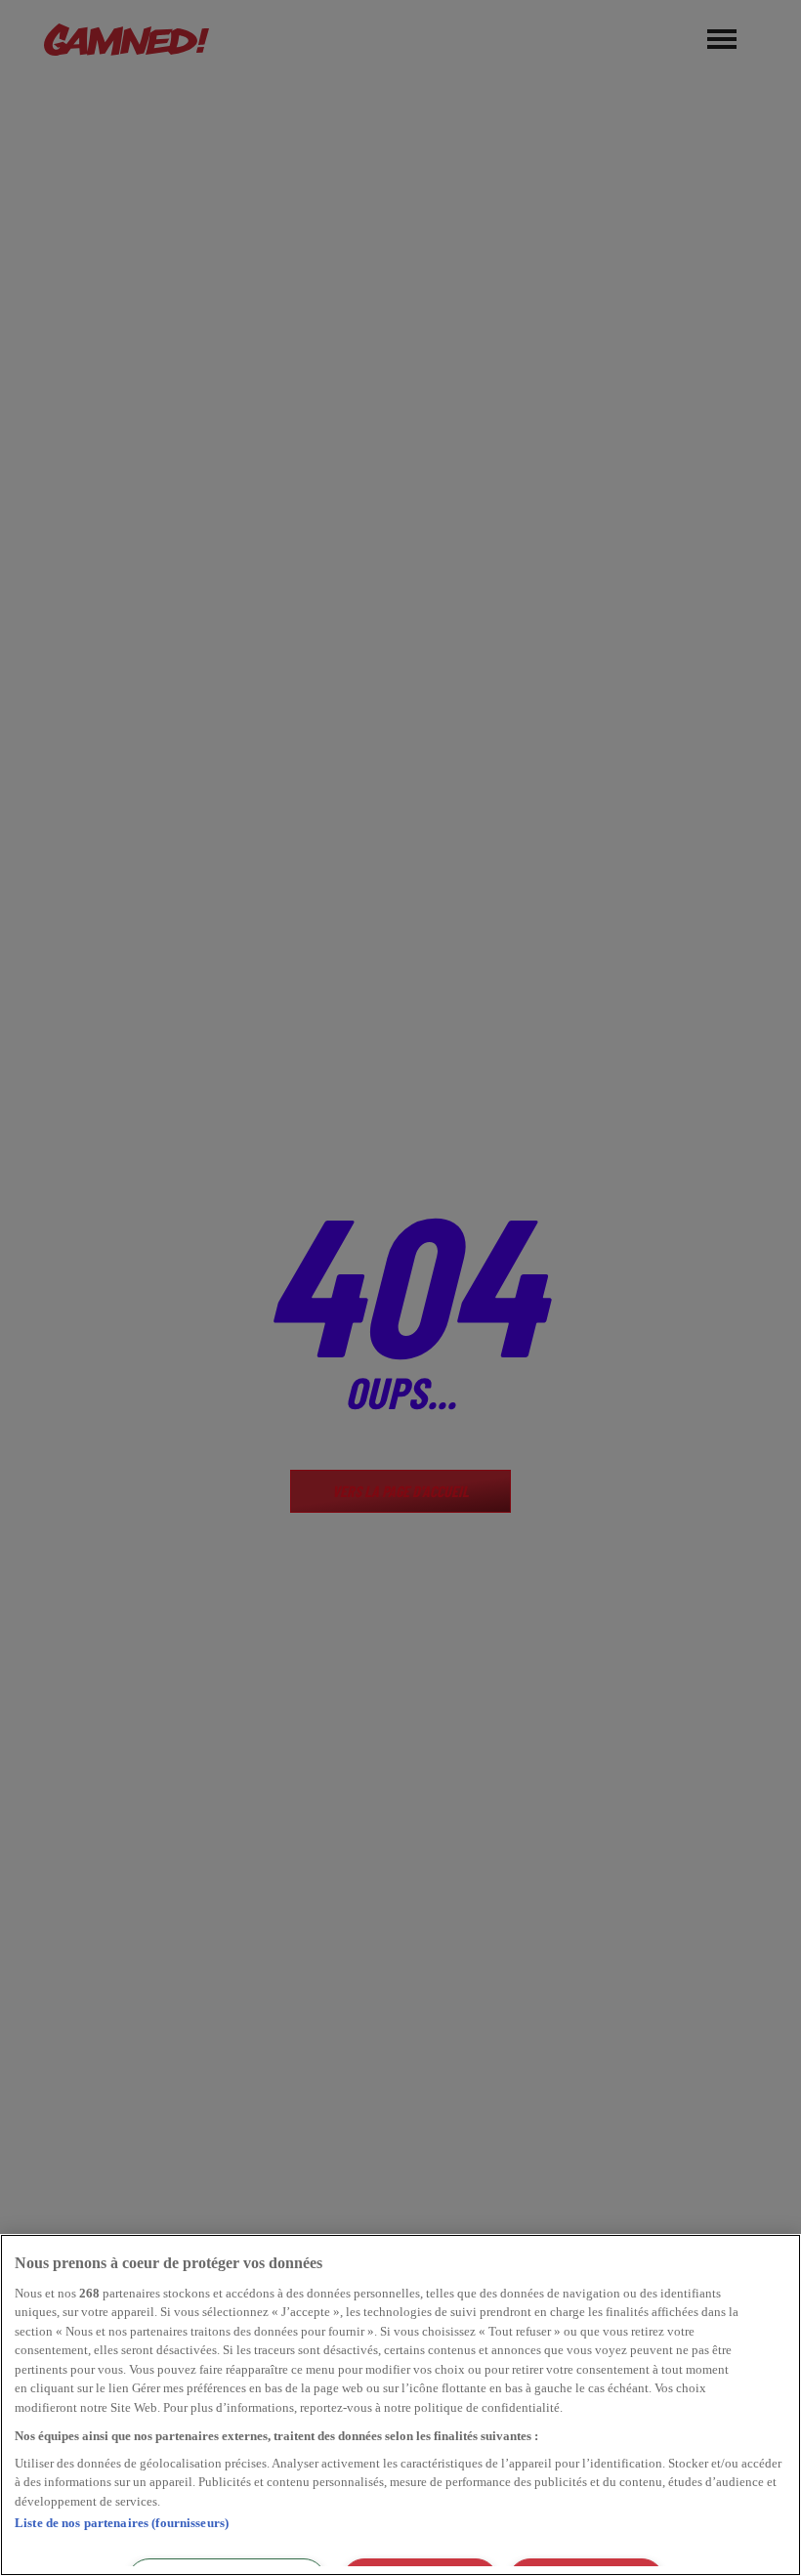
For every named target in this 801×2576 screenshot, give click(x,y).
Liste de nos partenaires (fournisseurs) (122, 2523)
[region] (400, 2405)
